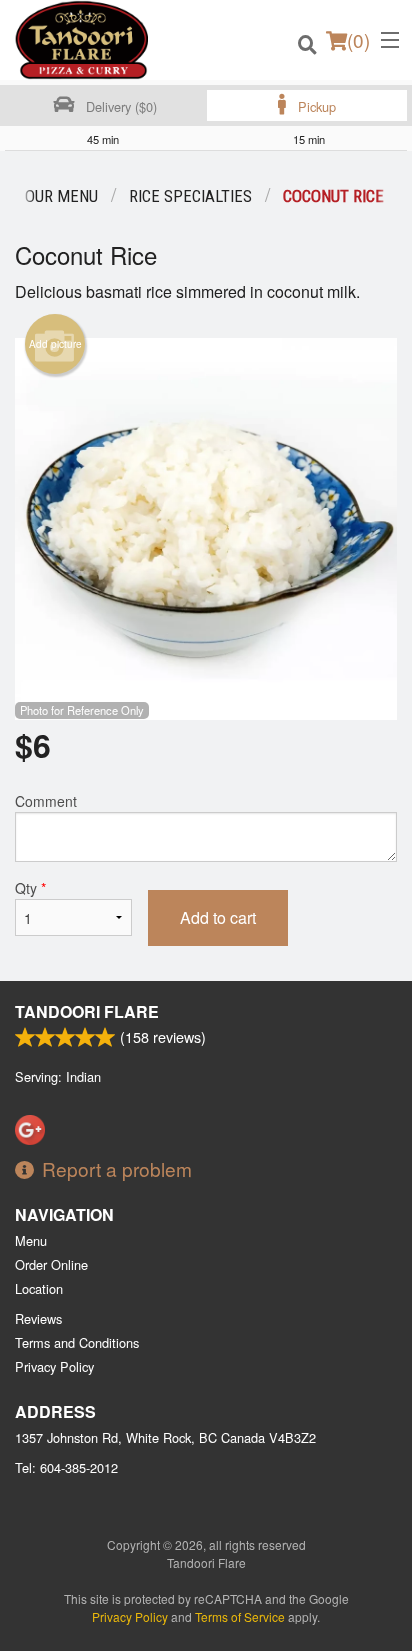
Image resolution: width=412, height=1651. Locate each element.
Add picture (55, 344)
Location (39, 1288)
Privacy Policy (54, 1366)
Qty (30, 888)
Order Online (51, 1264)
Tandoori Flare (87, 1011)
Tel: (66, 1467)
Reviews (38, 1318)
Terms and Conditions (77, 1342)
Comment (46, 801)
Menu (31, 1240)
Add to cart (218, 917)
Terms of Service (240, 1616)
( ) (358, 39)
